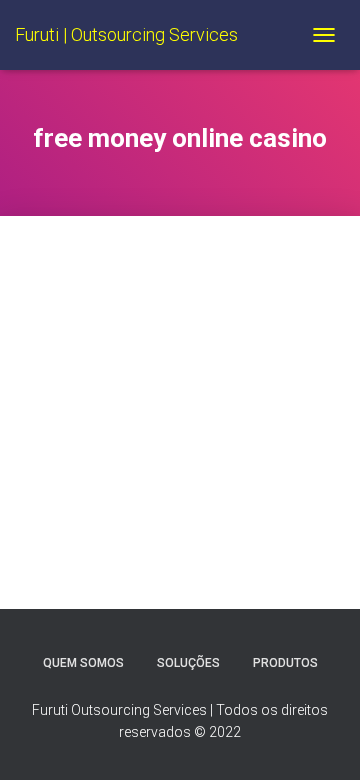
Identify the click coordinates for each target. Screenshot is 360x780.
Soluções (188, 663)
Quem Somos (83, 663)
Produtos (285, 663)
